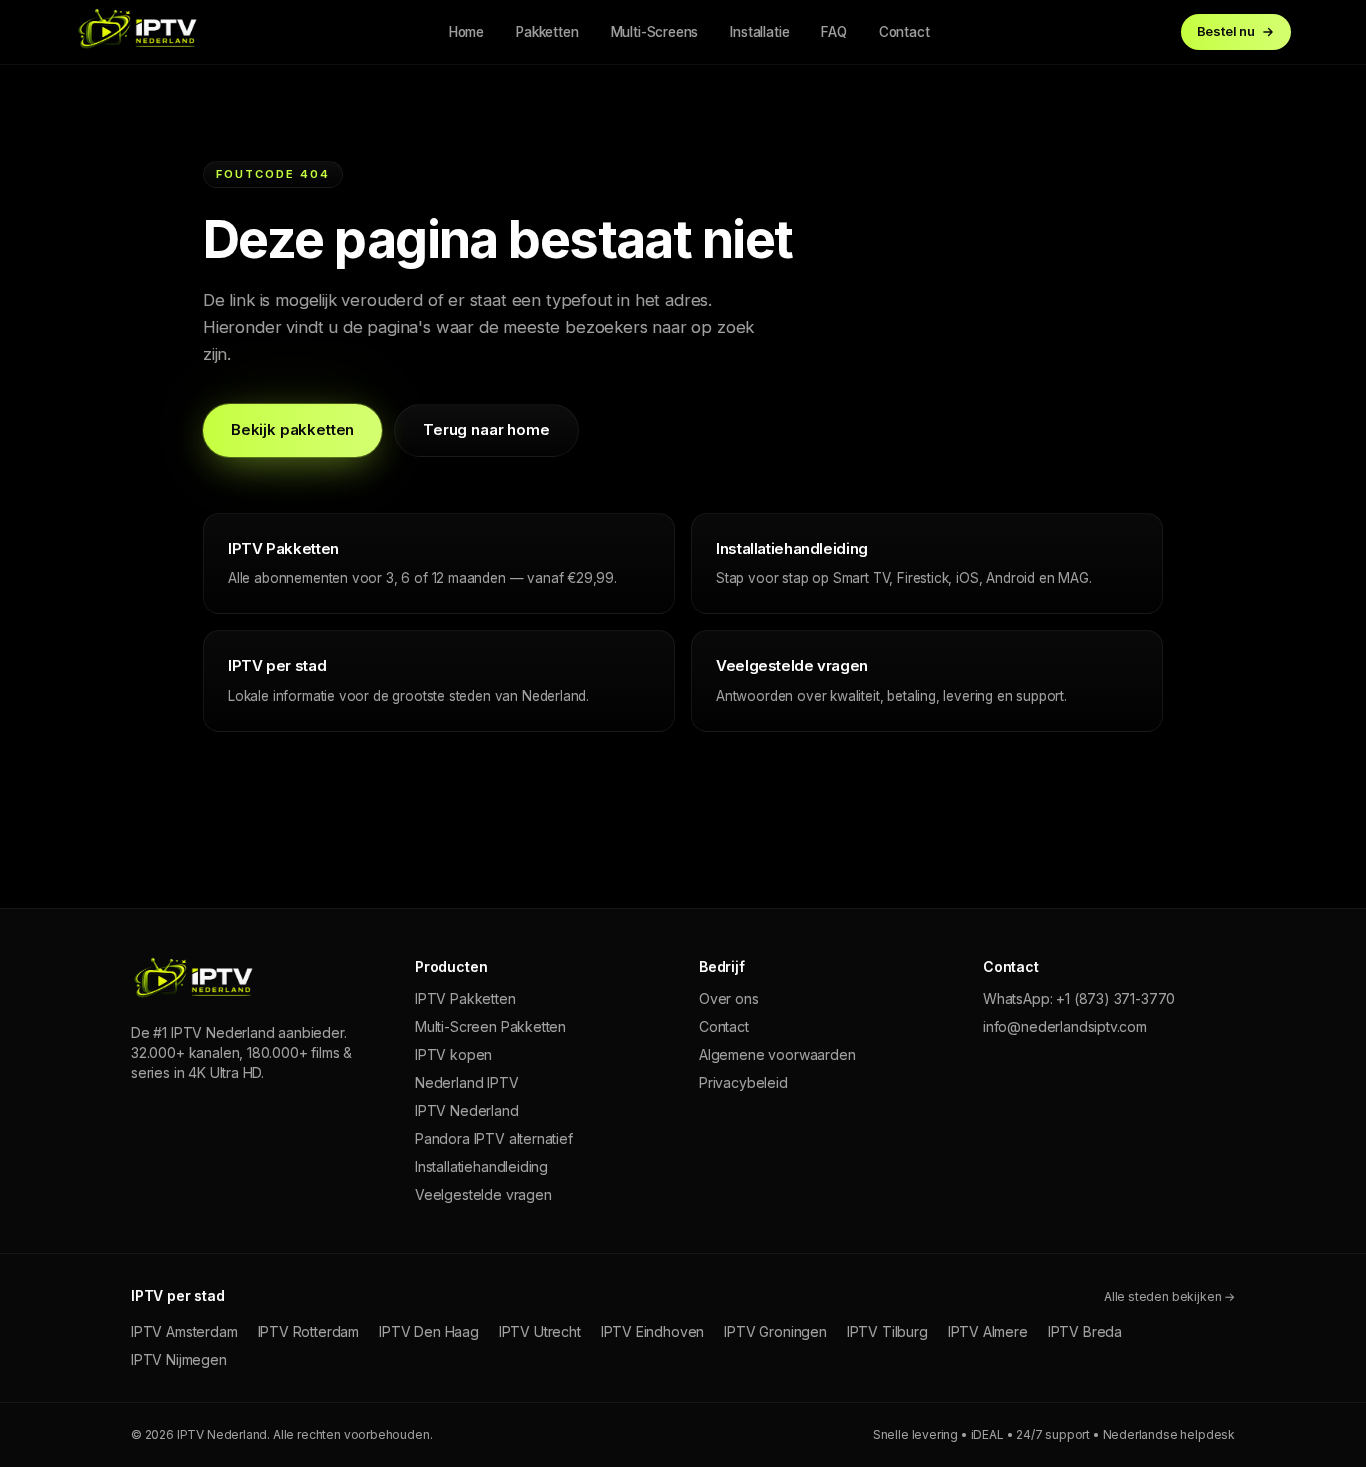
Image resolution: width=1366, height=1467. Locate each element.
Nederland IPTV (467, 1082)
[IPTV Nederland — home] (136, 32)
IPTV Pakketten (465, 998)
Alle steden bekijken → (1169, 1296)
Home (466, 32)
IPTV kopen (453, 1054)
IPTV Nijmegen (179, 1359)
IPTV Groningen (775, 1331)
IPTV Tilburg (887, 1331)
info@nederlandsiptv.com (1065, 1026)
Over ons (729, 998)
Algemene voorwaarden (777, 1054)
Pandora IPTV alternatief (494, 1138)
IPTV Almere (988, 1331)
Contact (904, 32)
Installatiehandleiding (481, 1166)
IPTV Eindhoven (653, 1331)
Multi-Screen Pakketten (490, 1026)
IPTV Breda (1085, 1331)
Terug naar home (486, 429)
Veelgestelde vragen (483, 1194)
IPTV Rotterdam (309, 1331)
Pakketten (547, 32)
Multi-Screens (655, 32)
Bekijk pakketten (292, 429)
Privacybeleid (743, 1082)
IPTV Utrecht (540, 1331)
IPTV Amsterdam (184, 1331)
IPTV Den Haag (429, 1331)
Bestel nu (1226, 31)
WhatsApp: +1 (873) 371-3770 (1079, 998)
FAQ (833, 32)
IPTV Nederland (467, 1110)
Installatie (759, 32)
